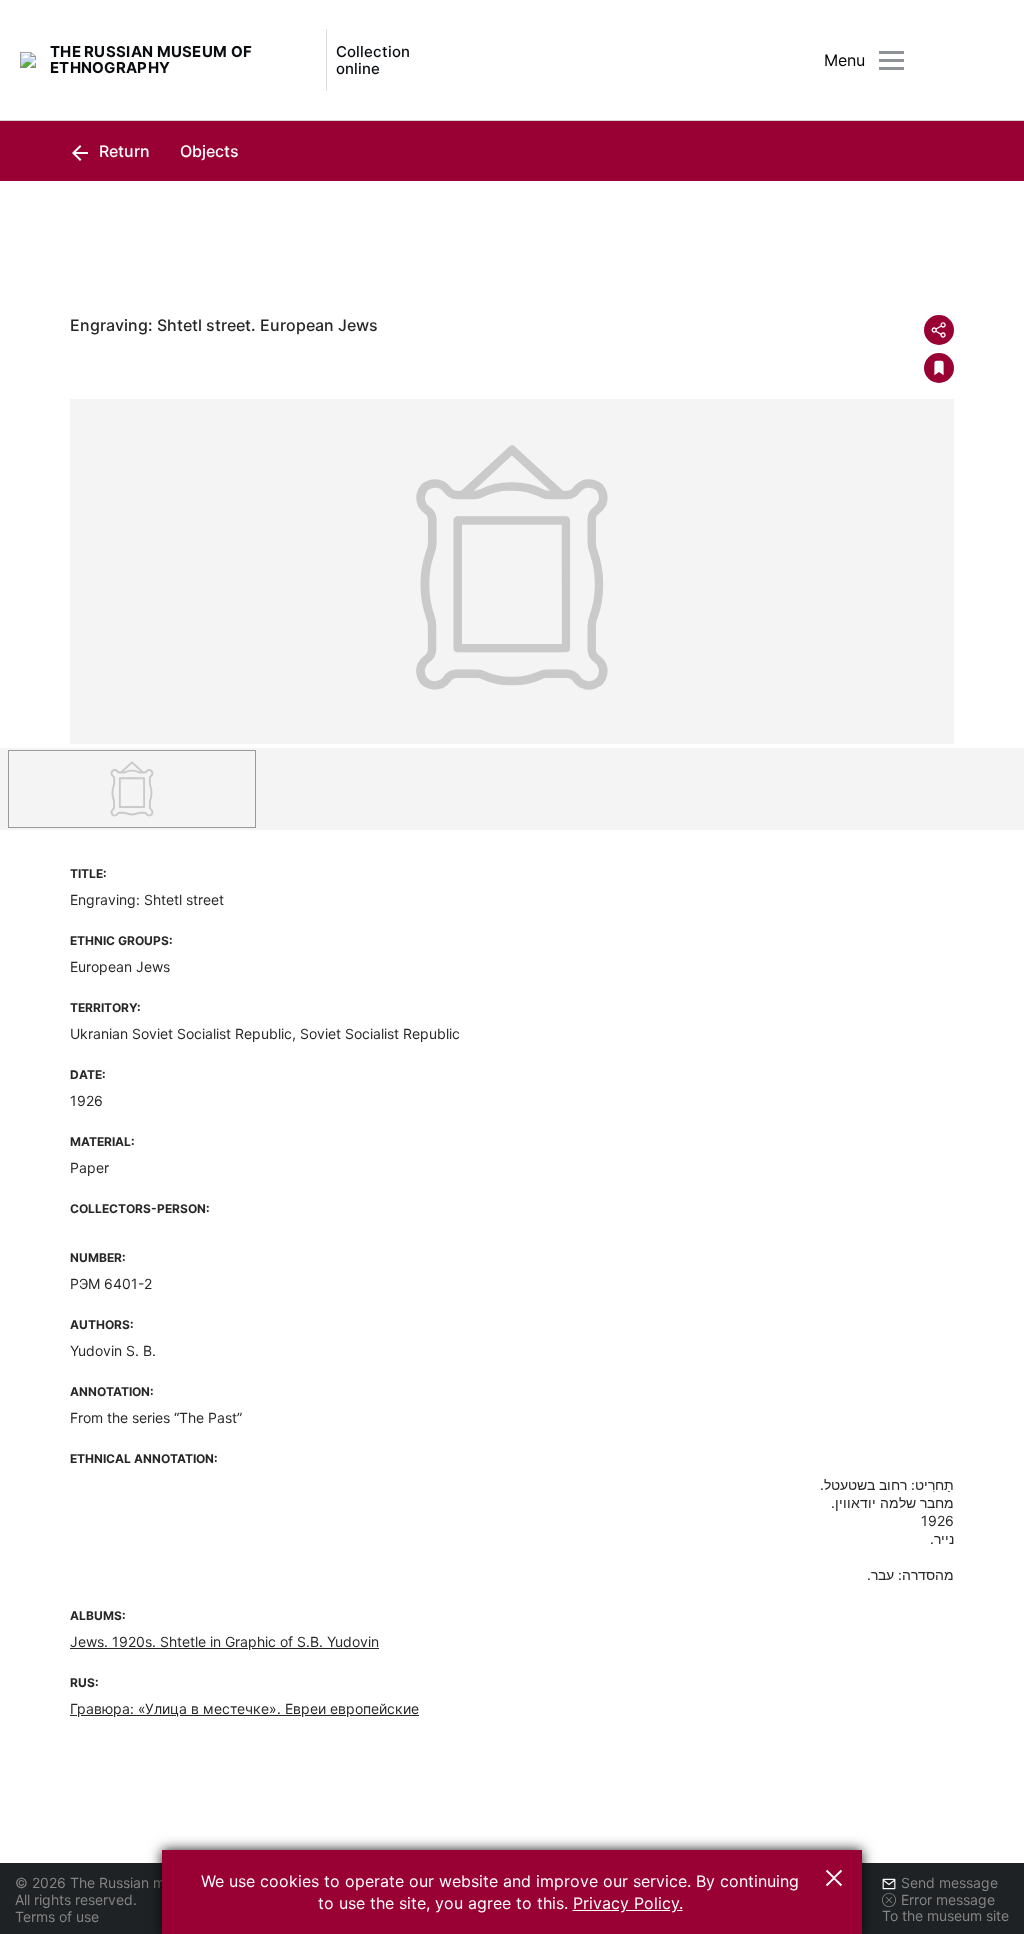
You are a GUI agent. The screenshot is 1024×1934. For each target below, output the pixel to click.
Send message (949, 1882)
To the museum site (945, 1915)
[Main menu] (891, 60)
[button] (834, 1878)
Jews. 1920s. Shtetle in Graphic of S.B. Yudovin (224, 1641)
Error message (948, 1899)
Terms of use (57, 1916)
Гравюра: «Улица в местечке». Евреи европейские (244, 1708)
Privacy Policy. (628, 1903)
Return (122, 151)
